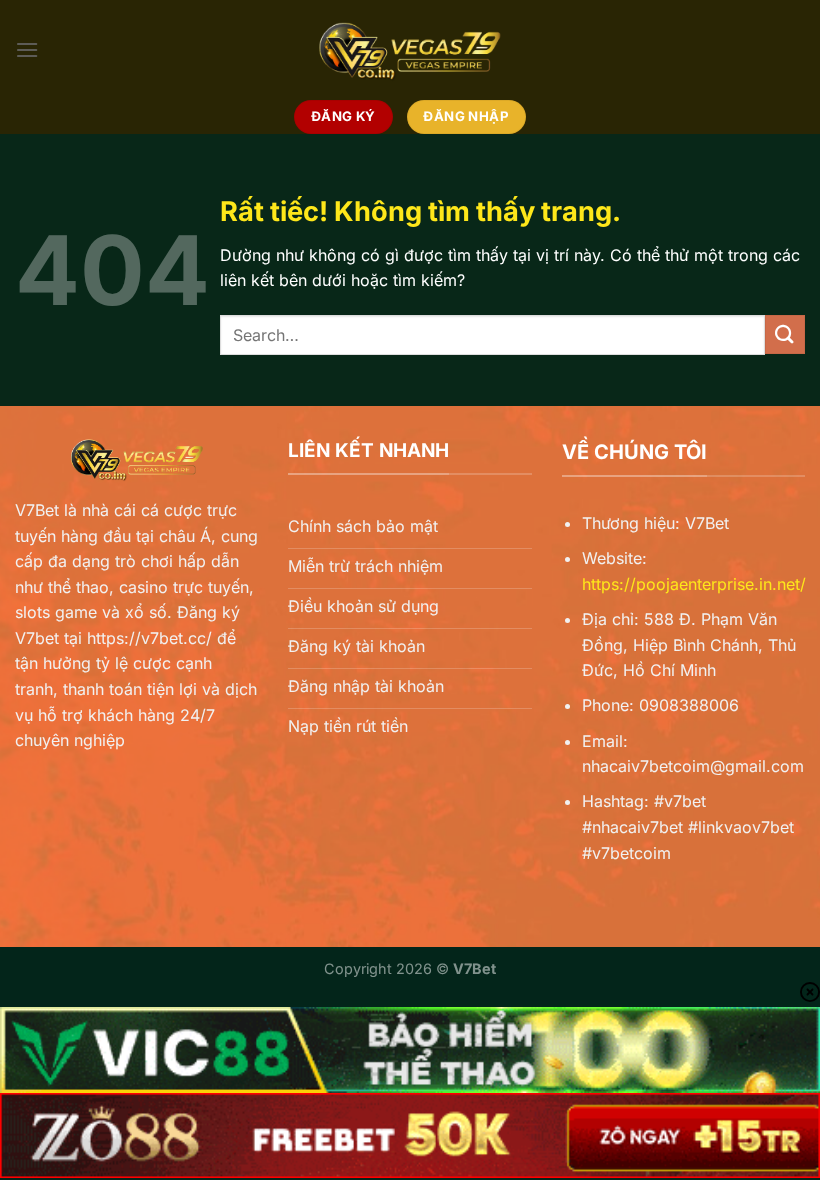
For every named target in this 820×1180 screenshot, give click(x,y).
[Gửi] (785, 334)
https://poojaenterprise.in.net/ (694, 584)
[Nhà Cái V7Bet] (410, 50)
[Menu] (27, 49)
